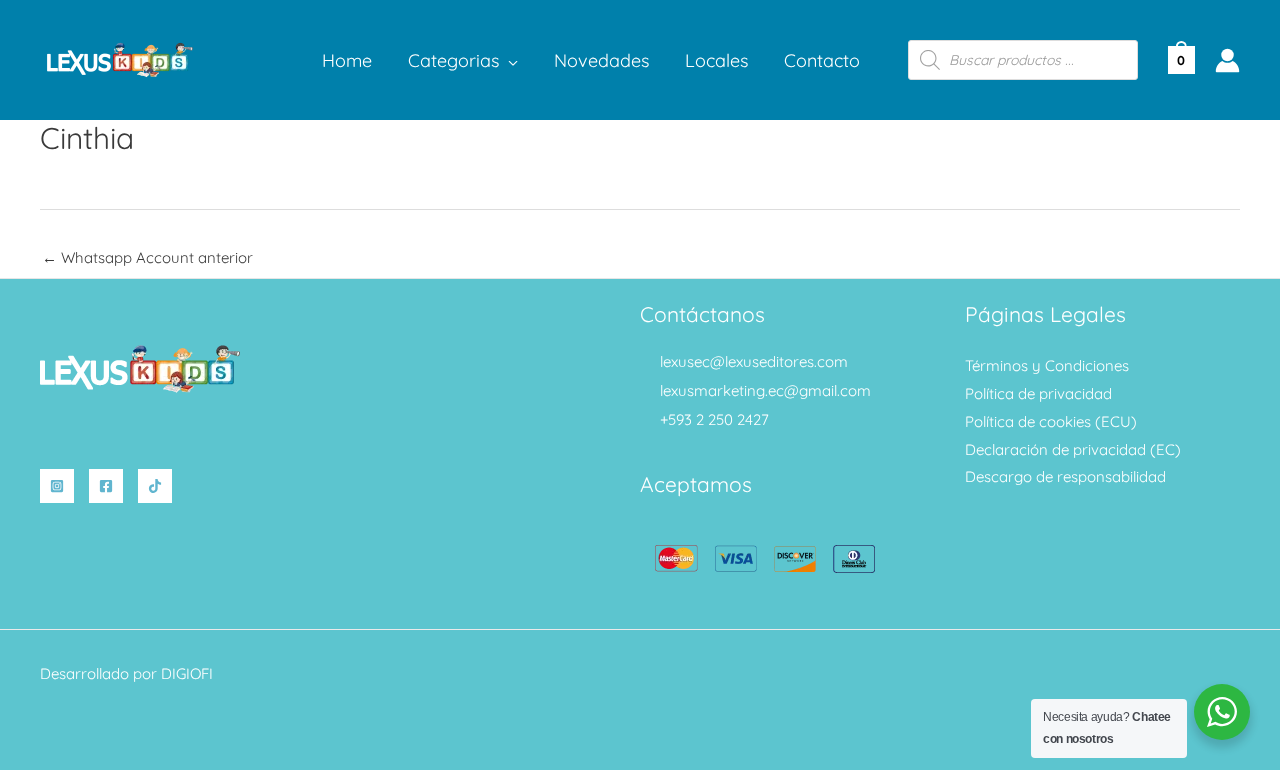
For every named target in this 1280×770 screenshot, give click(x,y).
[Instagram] (57, 486)
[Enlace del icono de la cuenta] (1227, 60)
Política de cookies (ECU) (1051, 421)
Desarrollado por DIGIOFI (126, 673)
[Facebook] (106, 486)
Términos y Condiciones (1047, 365)
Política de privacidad (1038, 393)
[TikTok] (155, 486)
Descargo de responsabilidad (1065, 476)
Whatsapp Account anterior (147, 257)
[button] (508, 60)
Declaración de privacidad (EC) (1073, 449)
